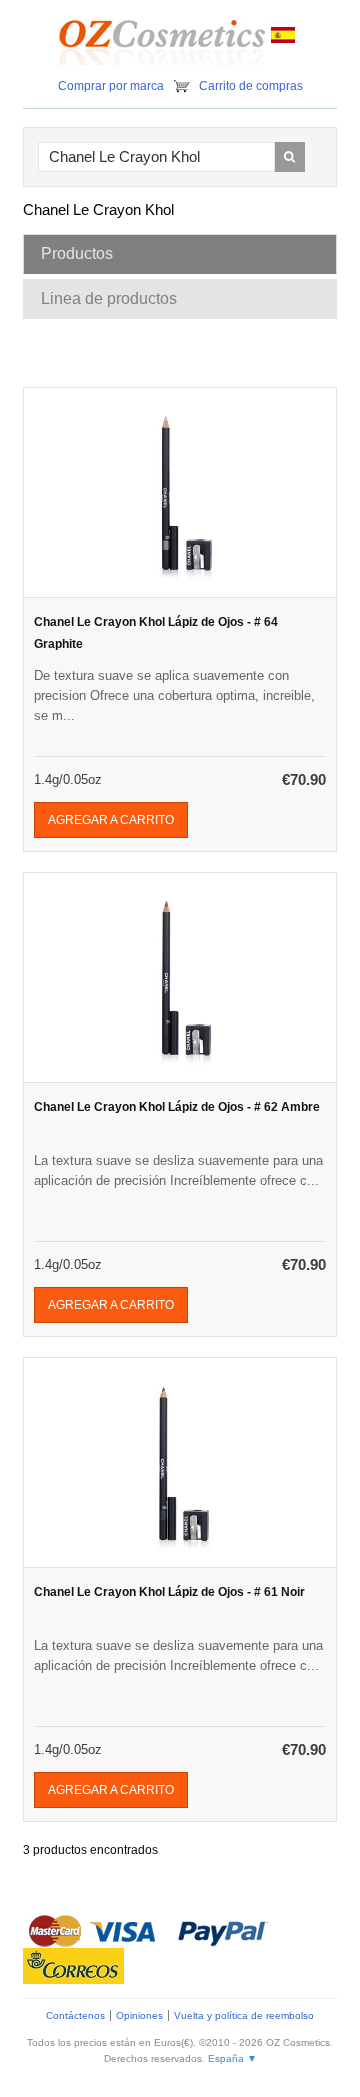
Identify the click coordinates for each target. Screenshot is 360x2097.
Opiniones (139, 2015)
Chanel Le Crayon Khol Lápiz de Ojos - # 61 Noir (169, 1592)
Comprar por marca (111, 86)
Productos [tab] (77, 253)
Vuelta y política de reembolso (244, 2015)
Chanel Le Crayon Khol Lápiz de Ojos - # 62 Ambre (177, 1107)
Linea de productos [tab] (109, 298)
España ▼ (232, 2058)
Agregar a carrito (111, 820)
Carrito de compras (251, 86)
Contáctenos (75, 2015)
